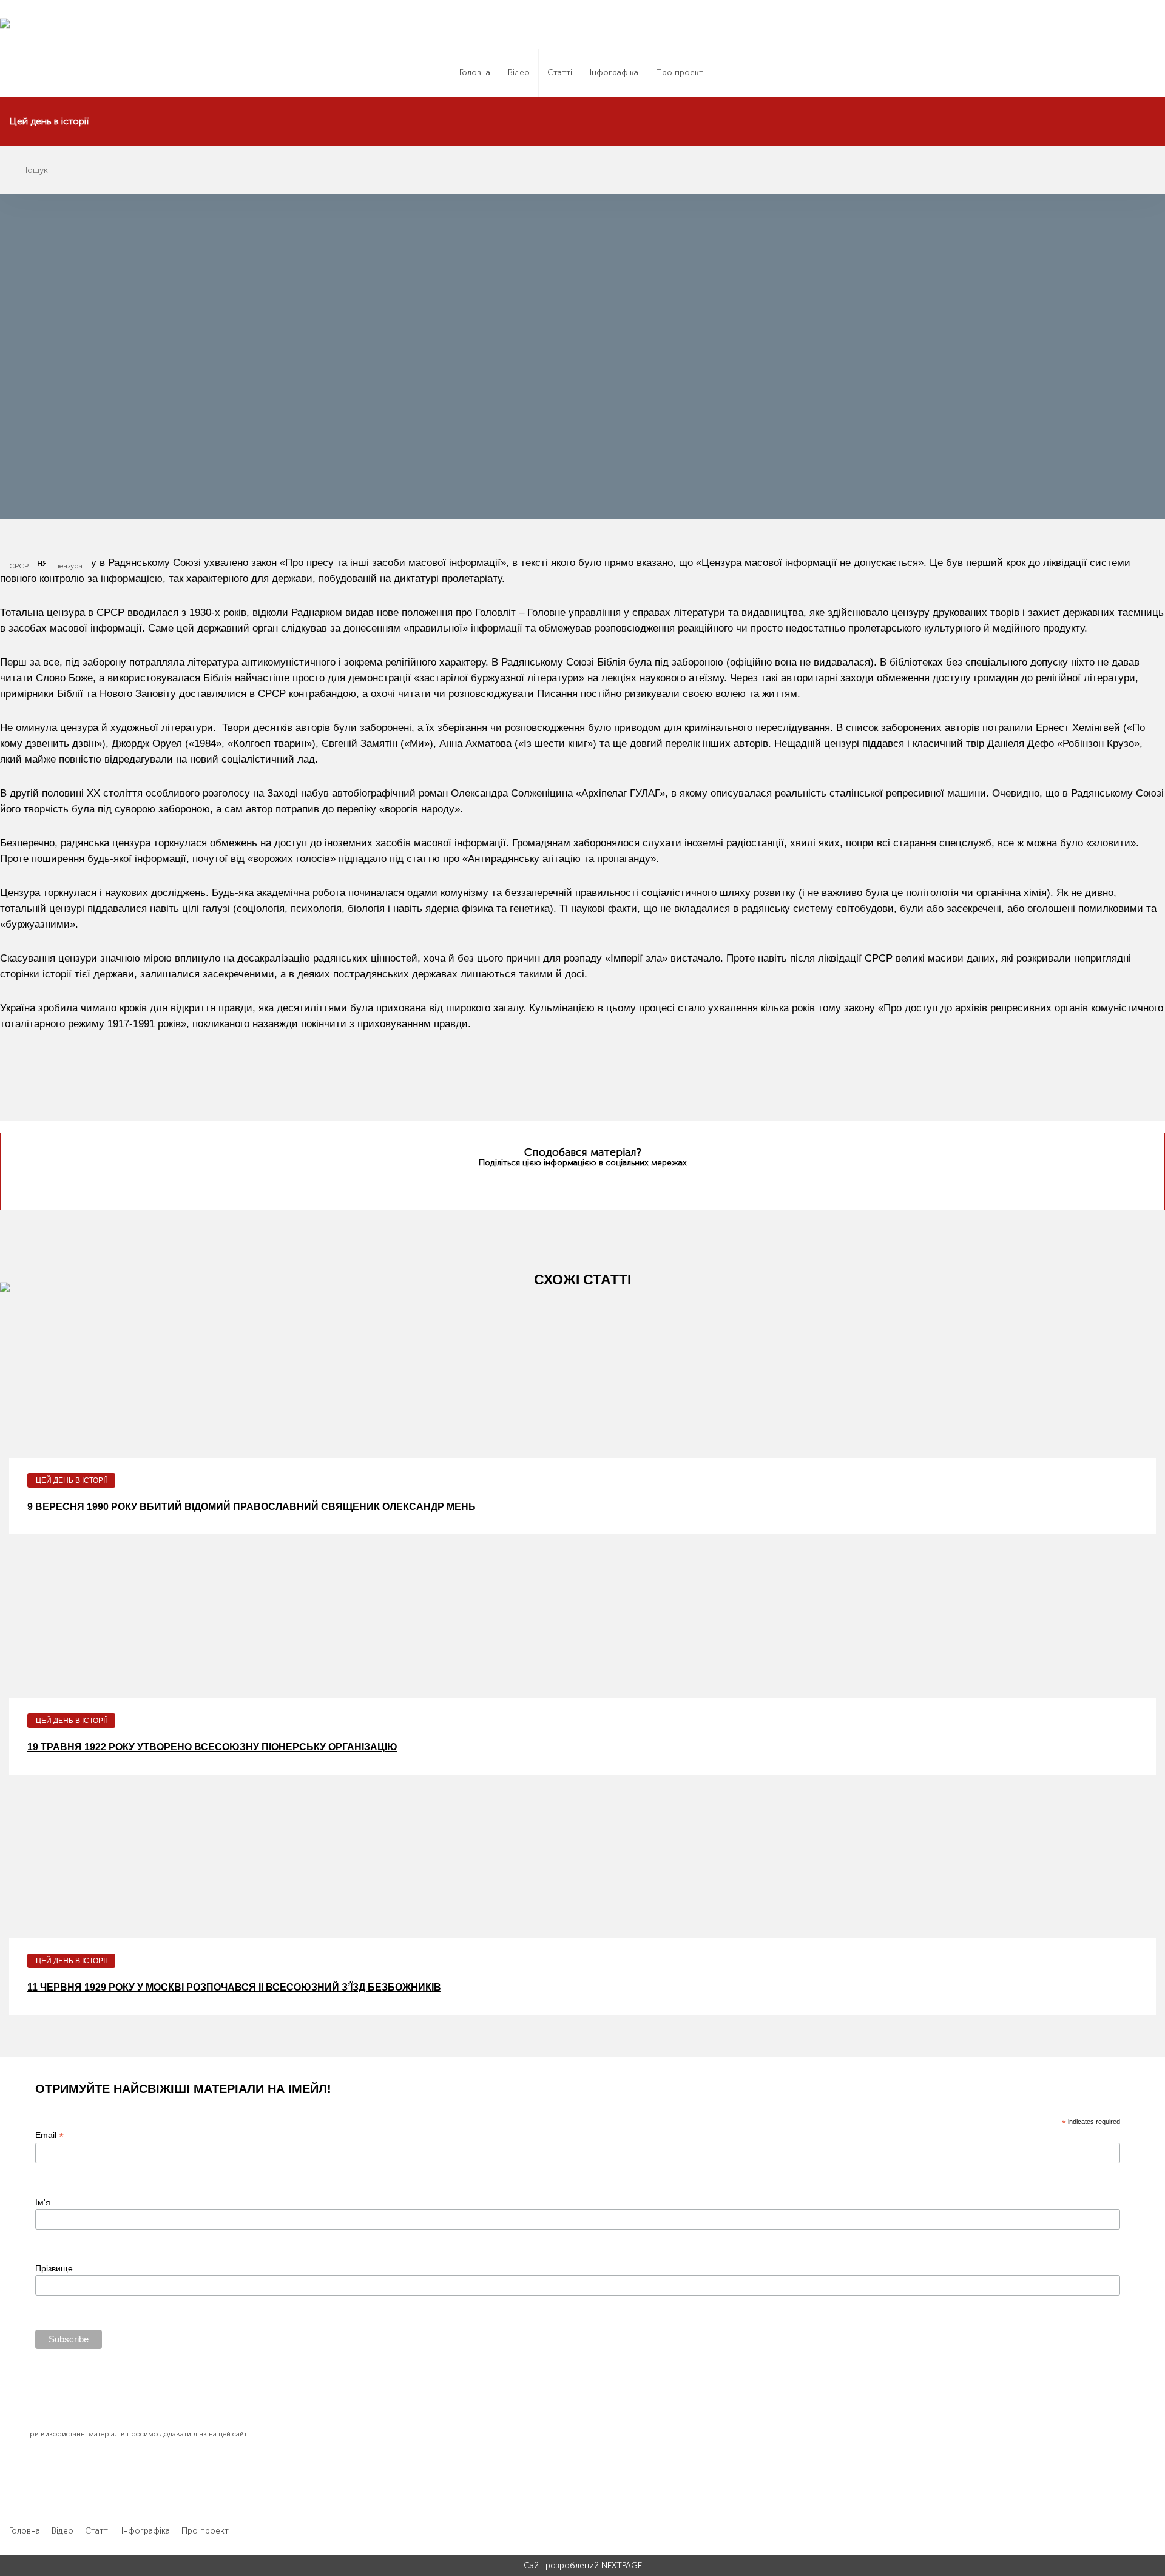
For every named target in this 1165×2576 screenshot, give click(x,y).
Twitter (558, 1186)
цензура (69, 566)
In (605, 1185)
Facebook (581, 1185)
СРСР (19, 566)
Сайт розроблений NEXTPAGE (583, 2566)
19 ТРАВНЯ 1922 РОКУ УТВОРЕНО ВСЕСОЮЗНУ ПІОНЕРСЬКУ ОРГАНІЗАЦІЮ (212, 1747)
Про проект (680, 72)
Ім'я (43, 2202)
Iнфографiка (614, 72)
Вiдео (519, 72)
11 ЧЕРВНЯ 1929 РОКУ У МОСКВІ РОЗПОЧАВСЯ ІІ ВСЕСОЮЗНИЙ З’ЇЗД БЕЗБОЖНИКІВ (234, 1987)
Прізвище (54, 2268)
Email (49, 2135)
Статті (560, 72)
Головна (475, 72)
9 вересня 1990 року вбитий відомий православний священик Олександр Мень (252, 1507)
